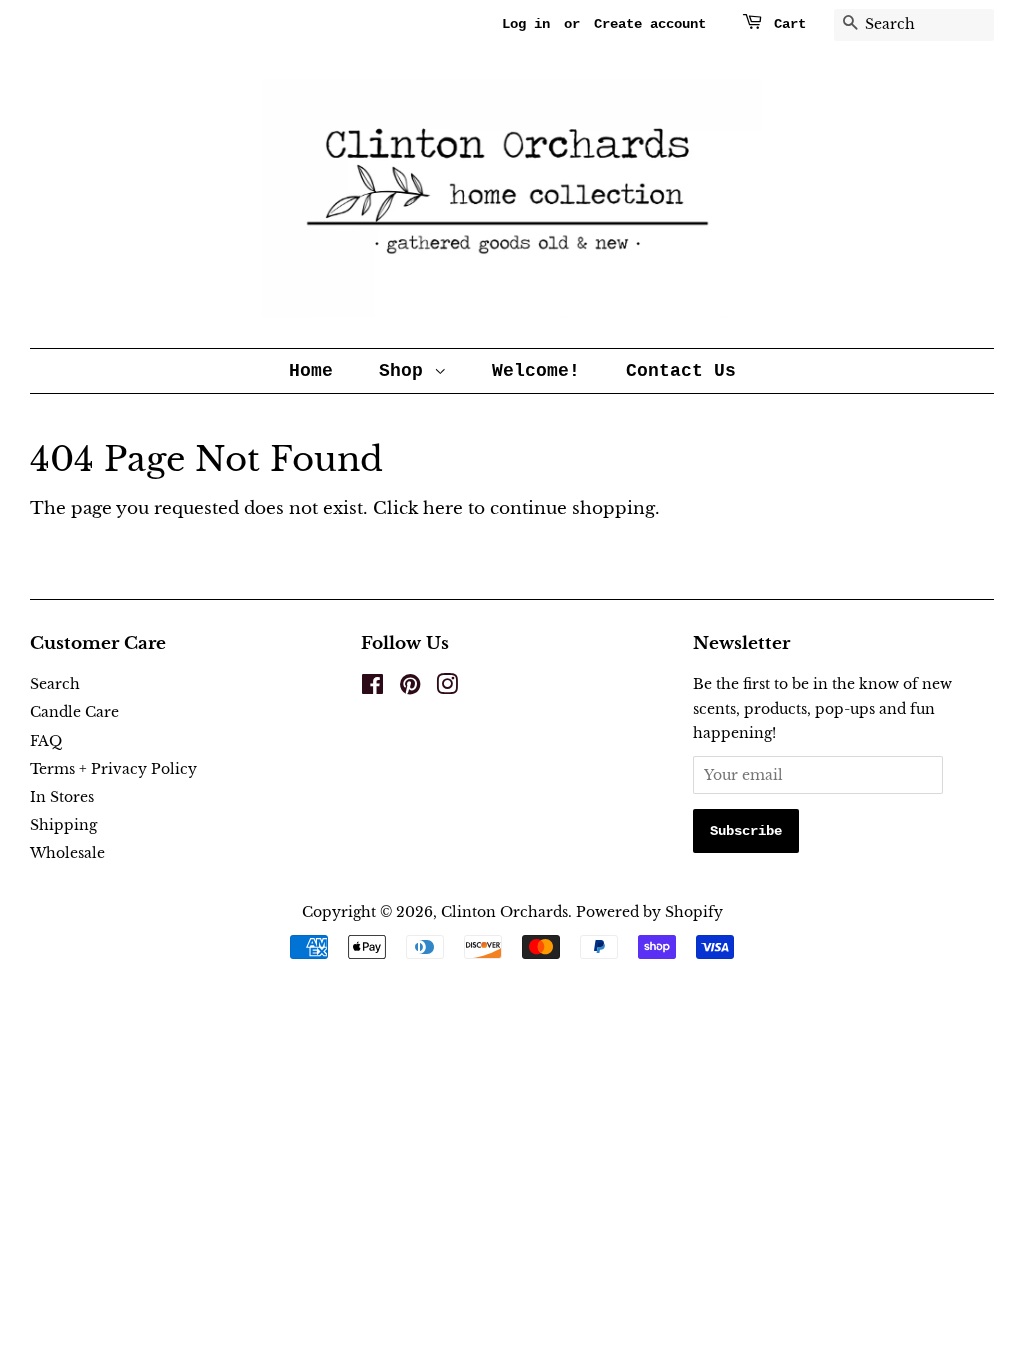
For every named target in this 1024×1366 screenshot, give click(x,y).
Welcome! (536, 371)
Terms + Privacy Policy (113, 769)
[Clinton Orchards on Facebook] (372, 688)
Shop (406, 371)
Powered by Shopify (649, 912)
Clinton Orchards (504, 912)
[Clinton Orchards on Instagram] (447, 688)
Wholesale (67, 853)
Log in (526, 24)
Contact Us (681, 371)
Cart (790, 24)
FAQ (46, 741)
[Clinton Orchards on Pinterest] (410, 688)
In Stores (62, 797)
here (443, 508)
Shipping (63, 825)
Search (55, 684)
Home (311, 371)
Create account (650, 24)
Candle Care (74, 712)
